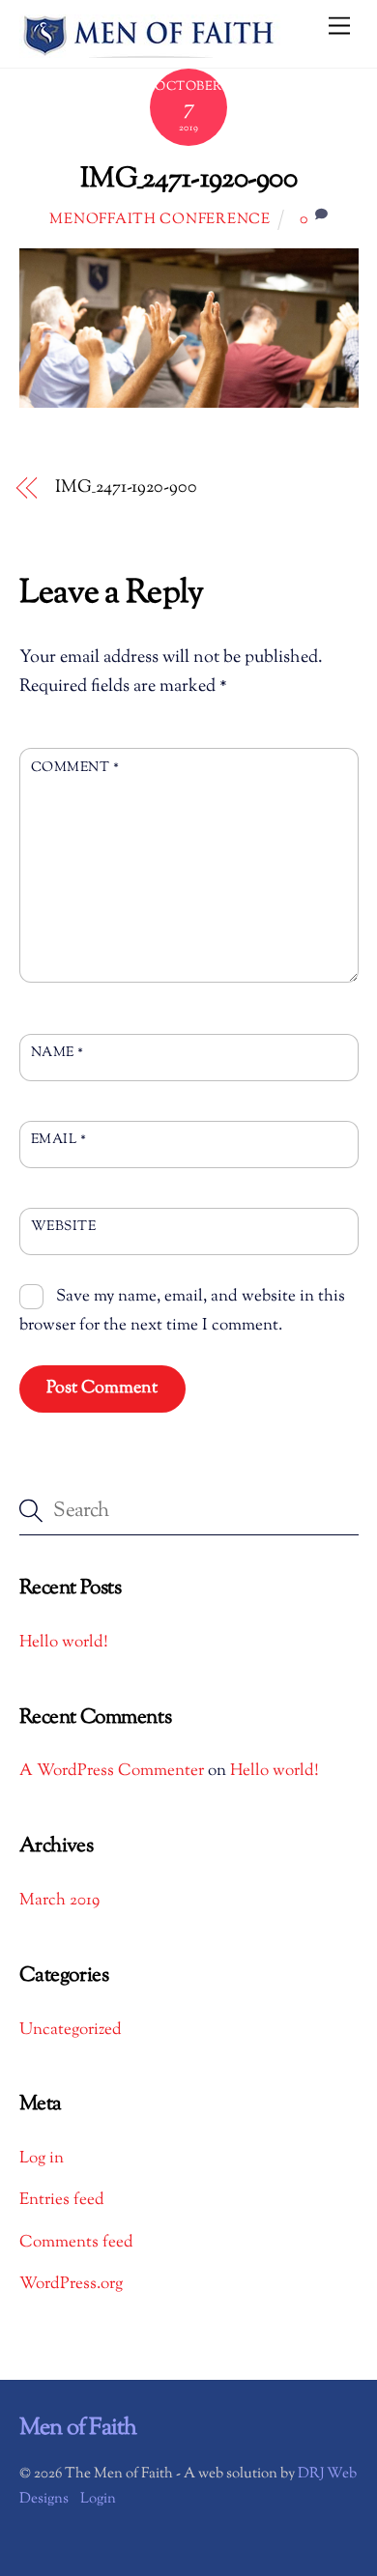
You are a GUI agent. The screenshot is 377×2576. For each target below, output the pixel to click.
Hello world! (64, 1643)
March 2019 (59, 1901)
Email (59, 1140)
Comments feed (76, 2243)
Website (64, 1227)
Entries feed (62, 2200)
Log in (42, 2159)
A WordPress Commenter (112, 1771)
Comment (75, 768)
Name (58, 1053)
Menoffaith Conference (159, 220)
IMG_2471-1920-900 (188, 180)
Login (98, 2499)
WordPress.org (71, 2284)
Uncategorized (71, 2030)
